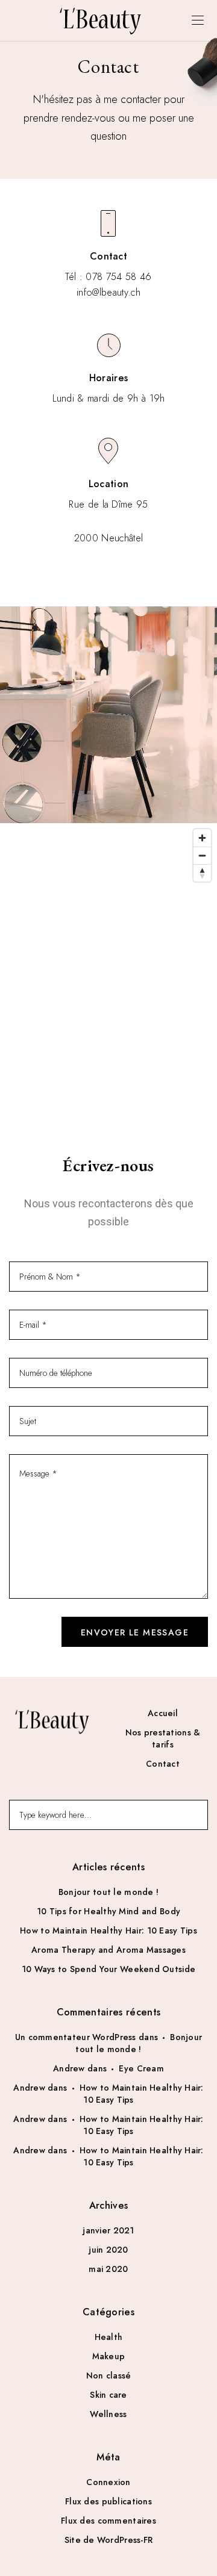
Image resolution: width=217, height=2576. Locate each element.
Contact (163, 1764)
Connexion (108, 2482)
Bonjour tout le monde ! (108, 1892)
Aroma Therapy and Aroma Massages (108, 1950)
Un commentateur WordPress (76, 2037)
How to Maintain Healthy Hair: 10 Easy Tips (108, 1930)
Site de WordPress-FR (109, 2540)
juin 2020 (108, 2250)
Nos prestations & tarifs (163, 1738)
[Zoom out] (202, 855)
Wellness (108, 2414)
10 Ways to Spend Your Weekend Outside (108, 1969)
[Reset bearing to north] (202, 873)
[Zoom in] (202, 838)
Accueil (163, 1713)
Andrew (69, 2068)
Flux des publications (108, 2501)
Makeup (109, 2356)
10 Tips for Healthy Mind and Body (108, 1911)
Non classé (109, 2375)
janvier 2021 (108, 2230)
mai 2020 (108, 2269)
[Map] (108, 974)
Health (109, 2337)
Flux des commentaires (108, 2521)
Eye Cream (141, 2068)
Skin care (108, 2395)
